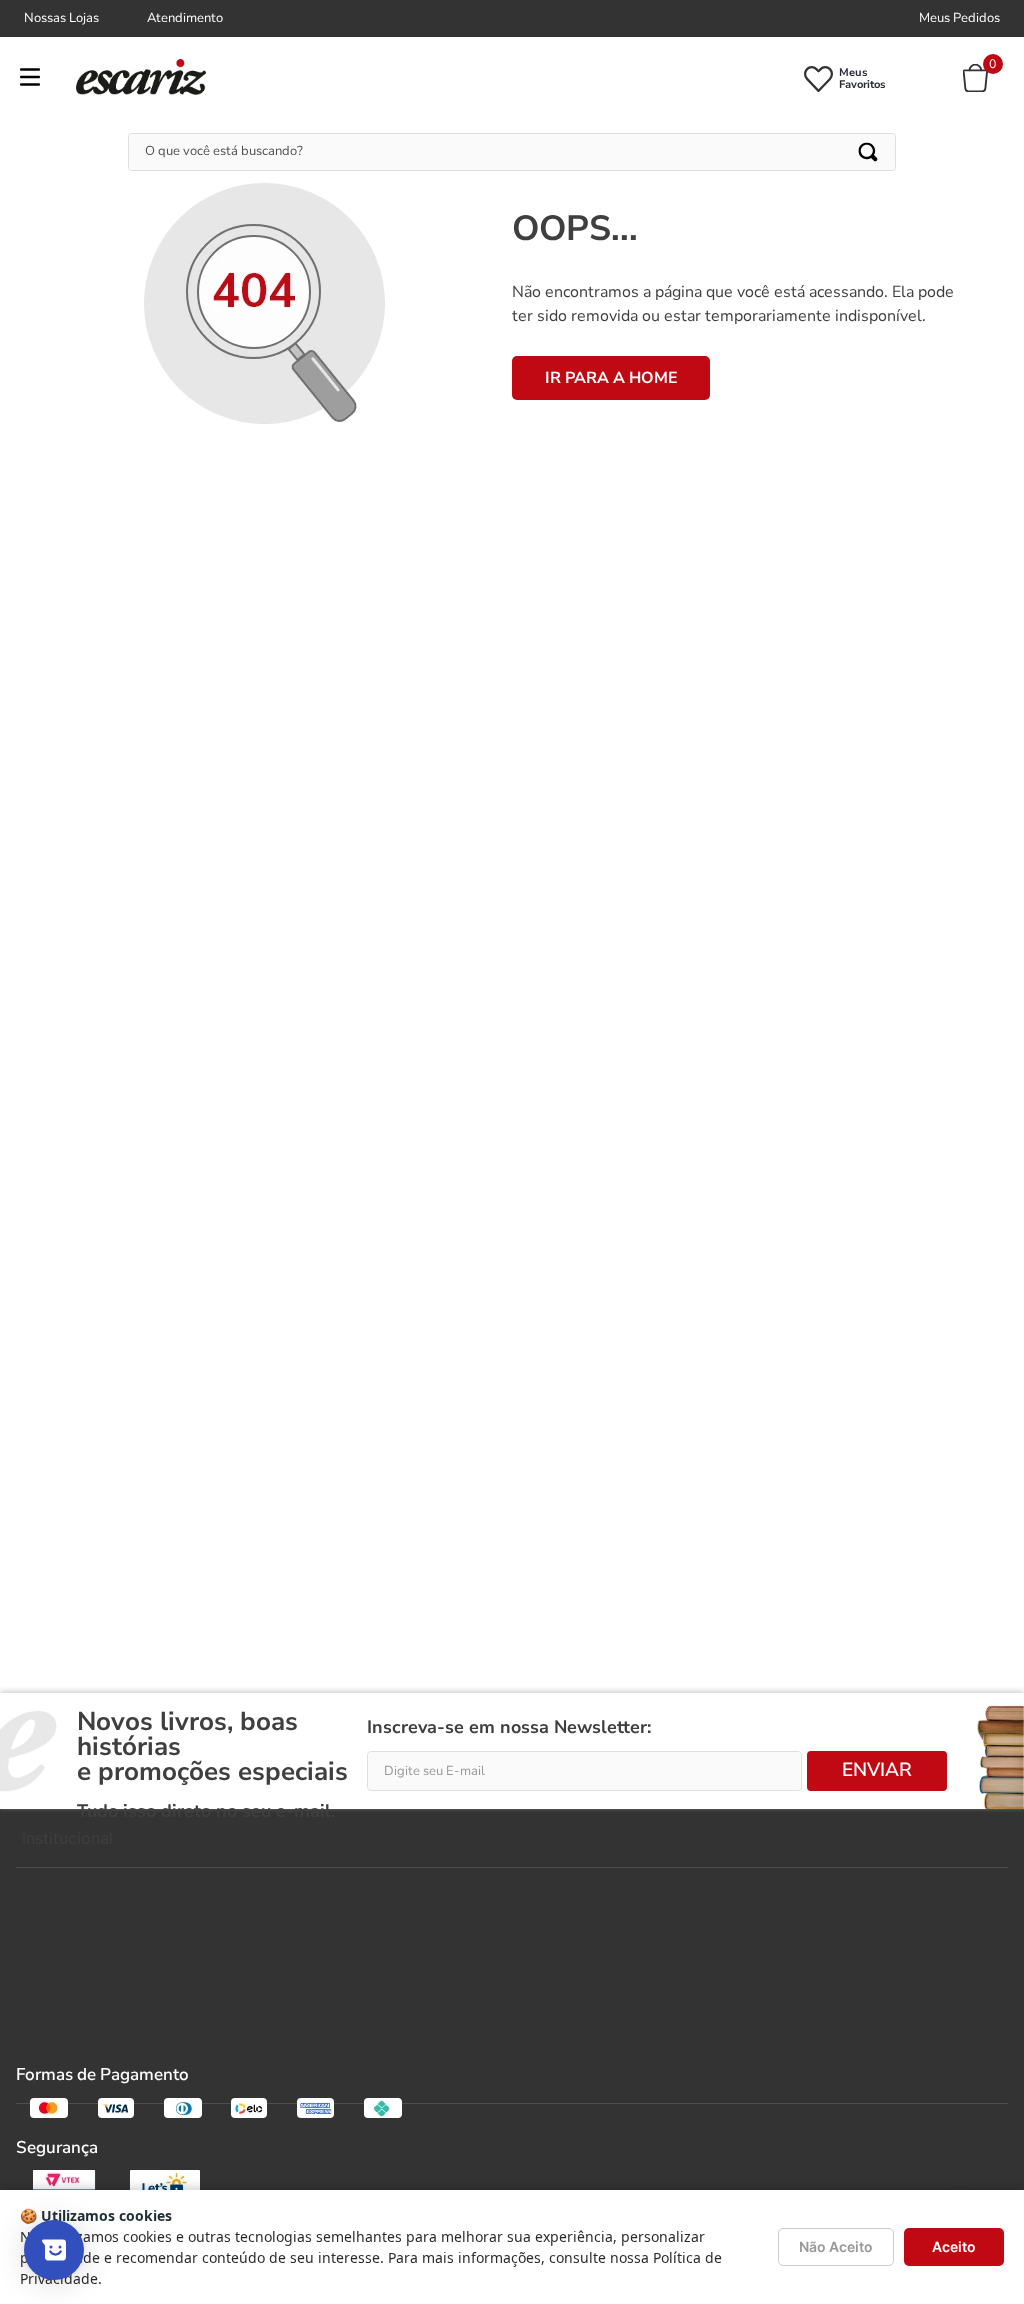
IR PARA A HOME (611, 378)
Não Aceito (836, 2246)
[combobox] (512, 152)
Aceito (954, 2246)
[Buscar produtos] (869, 152)
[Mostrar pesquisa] (54, 2250)
